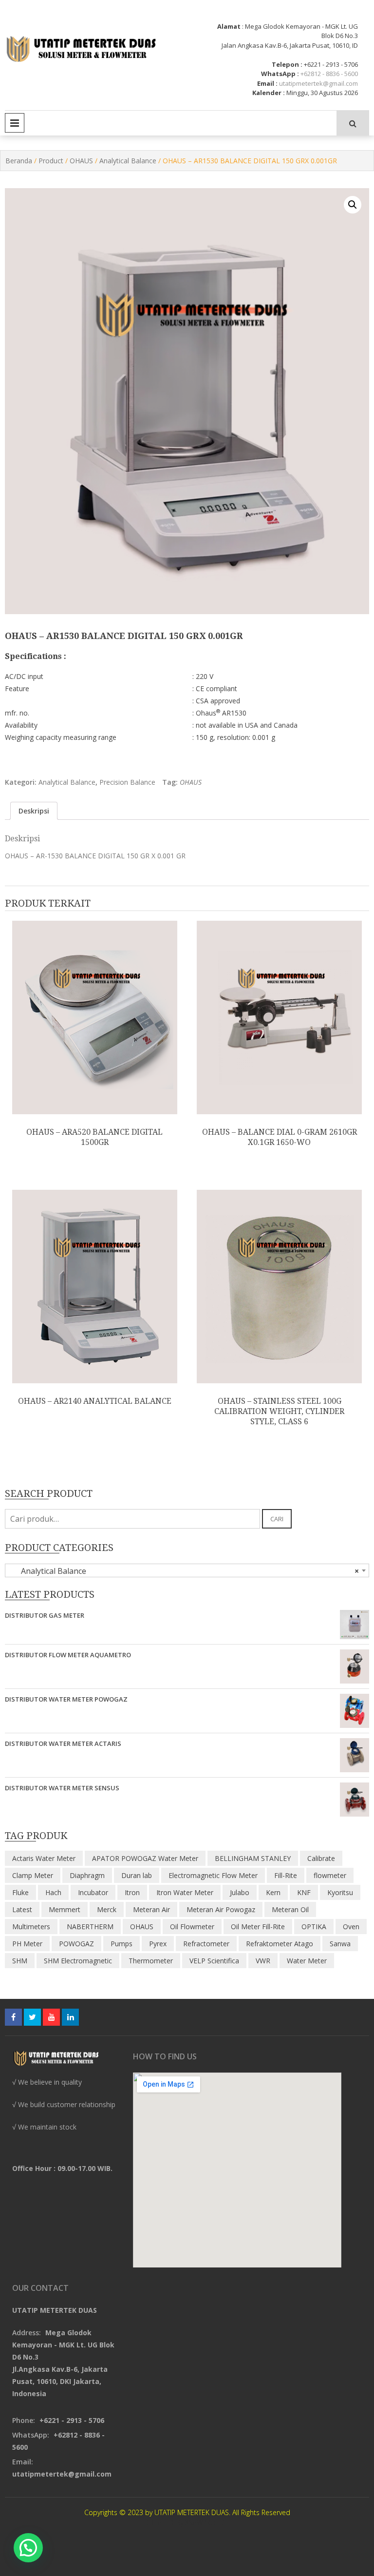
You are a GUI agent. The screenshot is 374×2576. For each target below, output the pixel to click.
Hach (53, 1892)
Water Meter (307, 1961)
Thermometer (151, 1961)
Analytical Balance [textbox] (184, 1571)
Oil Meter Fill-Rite (258, 1927)
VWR (263, 1961)
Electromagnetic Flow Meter (213, 1875)
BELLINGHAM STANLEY (253, 1858)
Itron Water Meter (185, 1892)
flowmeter (330, 1875)
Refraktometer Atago (280, 1944)
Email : (267, 83)
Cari (277, 1519)
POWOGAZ (76, 1944)
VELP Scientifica (214, 1961)
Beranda (19, 161)
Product (51, 161)
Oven (351, 1927)
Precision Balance (127, 782)
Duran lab (137, 1875)
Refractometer (206, 1944)
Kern (273, 1892)
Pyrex (158, 1944)
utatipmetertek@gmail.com (318, 83)
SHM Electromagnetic (78, 1961)
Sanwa (340, 1944)
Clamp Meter (33, 1875)
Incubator (93, 1892)
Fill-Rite (286, 1875)
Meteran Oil (290, 1909)
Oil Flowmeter (192, 1927)
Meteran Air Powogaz (221, 1909)
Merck (107, 1909)
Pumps (122, 1944)
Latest (22, 1909)
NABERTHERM (90, 1927)
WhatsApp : (280, 74)
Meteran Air (151, 1909)
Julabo (240, 1892)
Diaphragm (87, 1875)
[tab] (34, 811)
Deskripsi (34, 811)
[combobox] (187, 1570)
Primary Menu (15, 123)
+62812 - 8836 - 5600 (329, 74)
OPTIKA (314, 1927)
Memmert (65, 1909)
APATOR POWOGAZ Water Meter (145, 1858)
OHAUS (81, 161)
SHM (20, 1961)
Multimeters (31, 1927)
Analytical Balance (128, 161)
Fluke (20, 1892)
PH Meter (27, 1944)
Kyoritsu (340, 1892)
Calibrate (321, 1858)
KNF (304, 1892)
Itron (132, 1892)
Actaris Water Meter (44, 1858)
